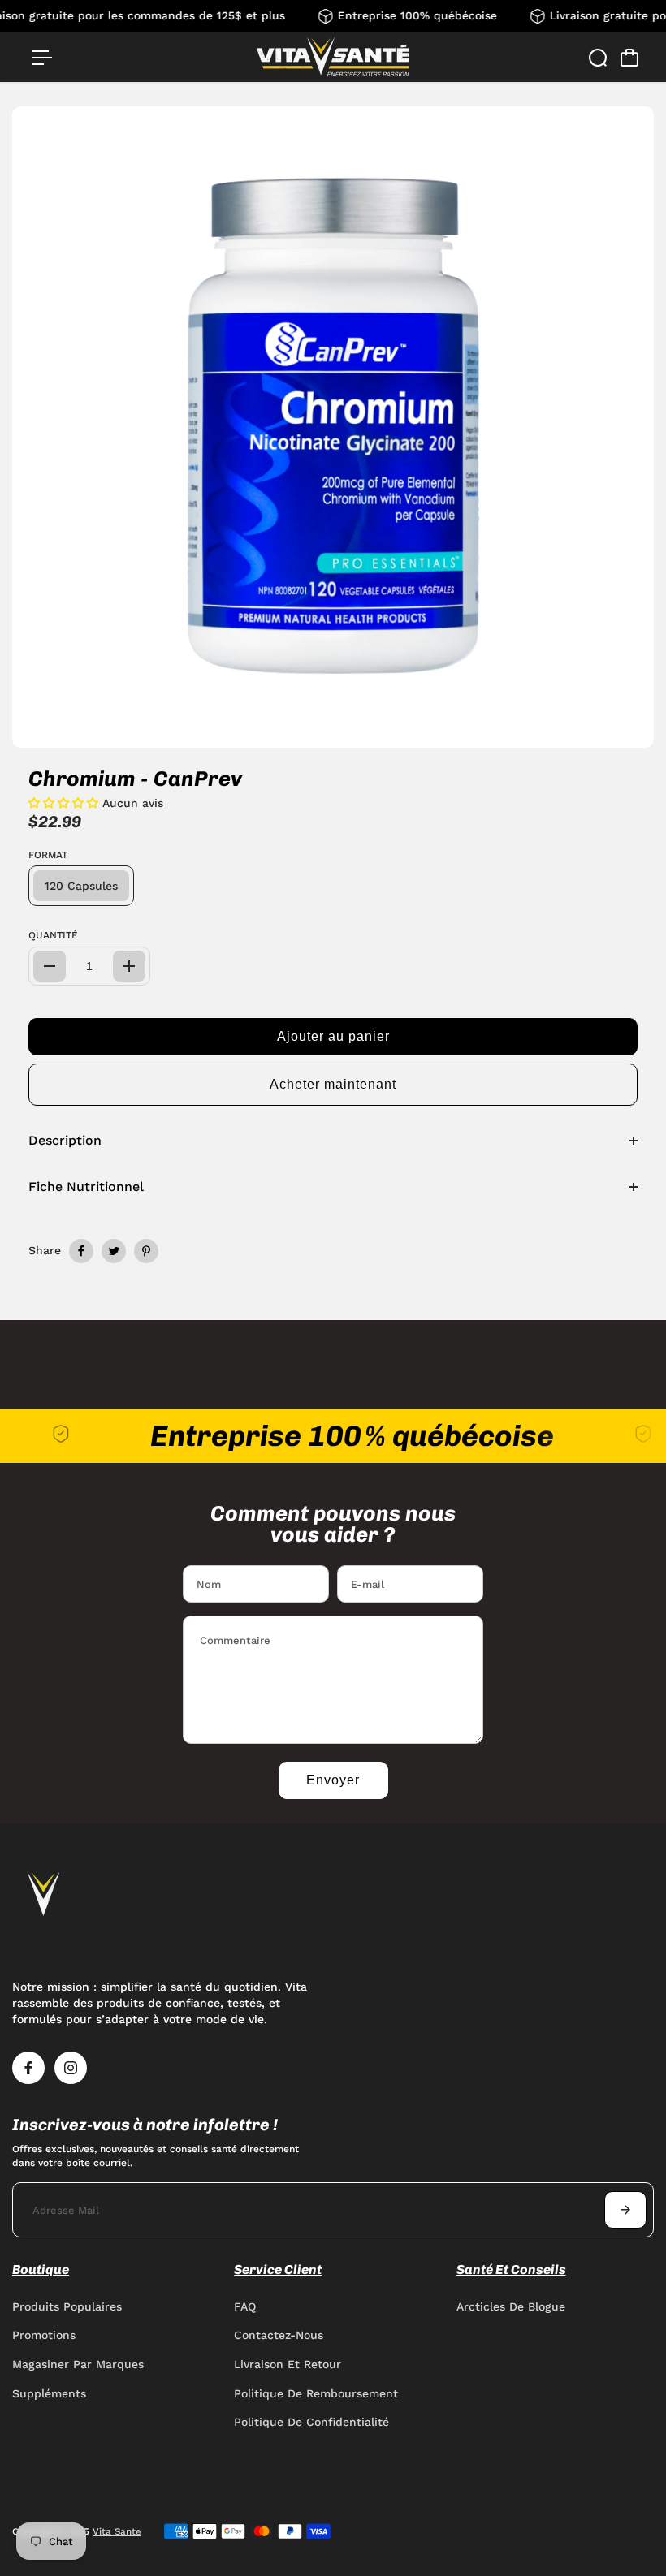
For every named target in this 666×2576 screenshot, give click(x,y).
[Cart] (629, 58)
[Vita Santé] (333, 57)
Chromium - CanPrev (135, 779)
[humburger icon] (42, 58)
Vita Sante (117, 2531)
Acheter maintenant (333, 1084)
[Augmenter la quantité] (129, 966)
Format (48, 855)
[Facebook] (81, 1251)
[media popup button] (624, 730)
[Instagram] (71, 2068)
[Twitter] (114, 1251)
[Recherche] (598, 58)
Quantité (53, 935)
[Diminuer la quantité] (50, 966)
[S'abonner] (625, 2210)
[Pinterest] (146, 1251)
